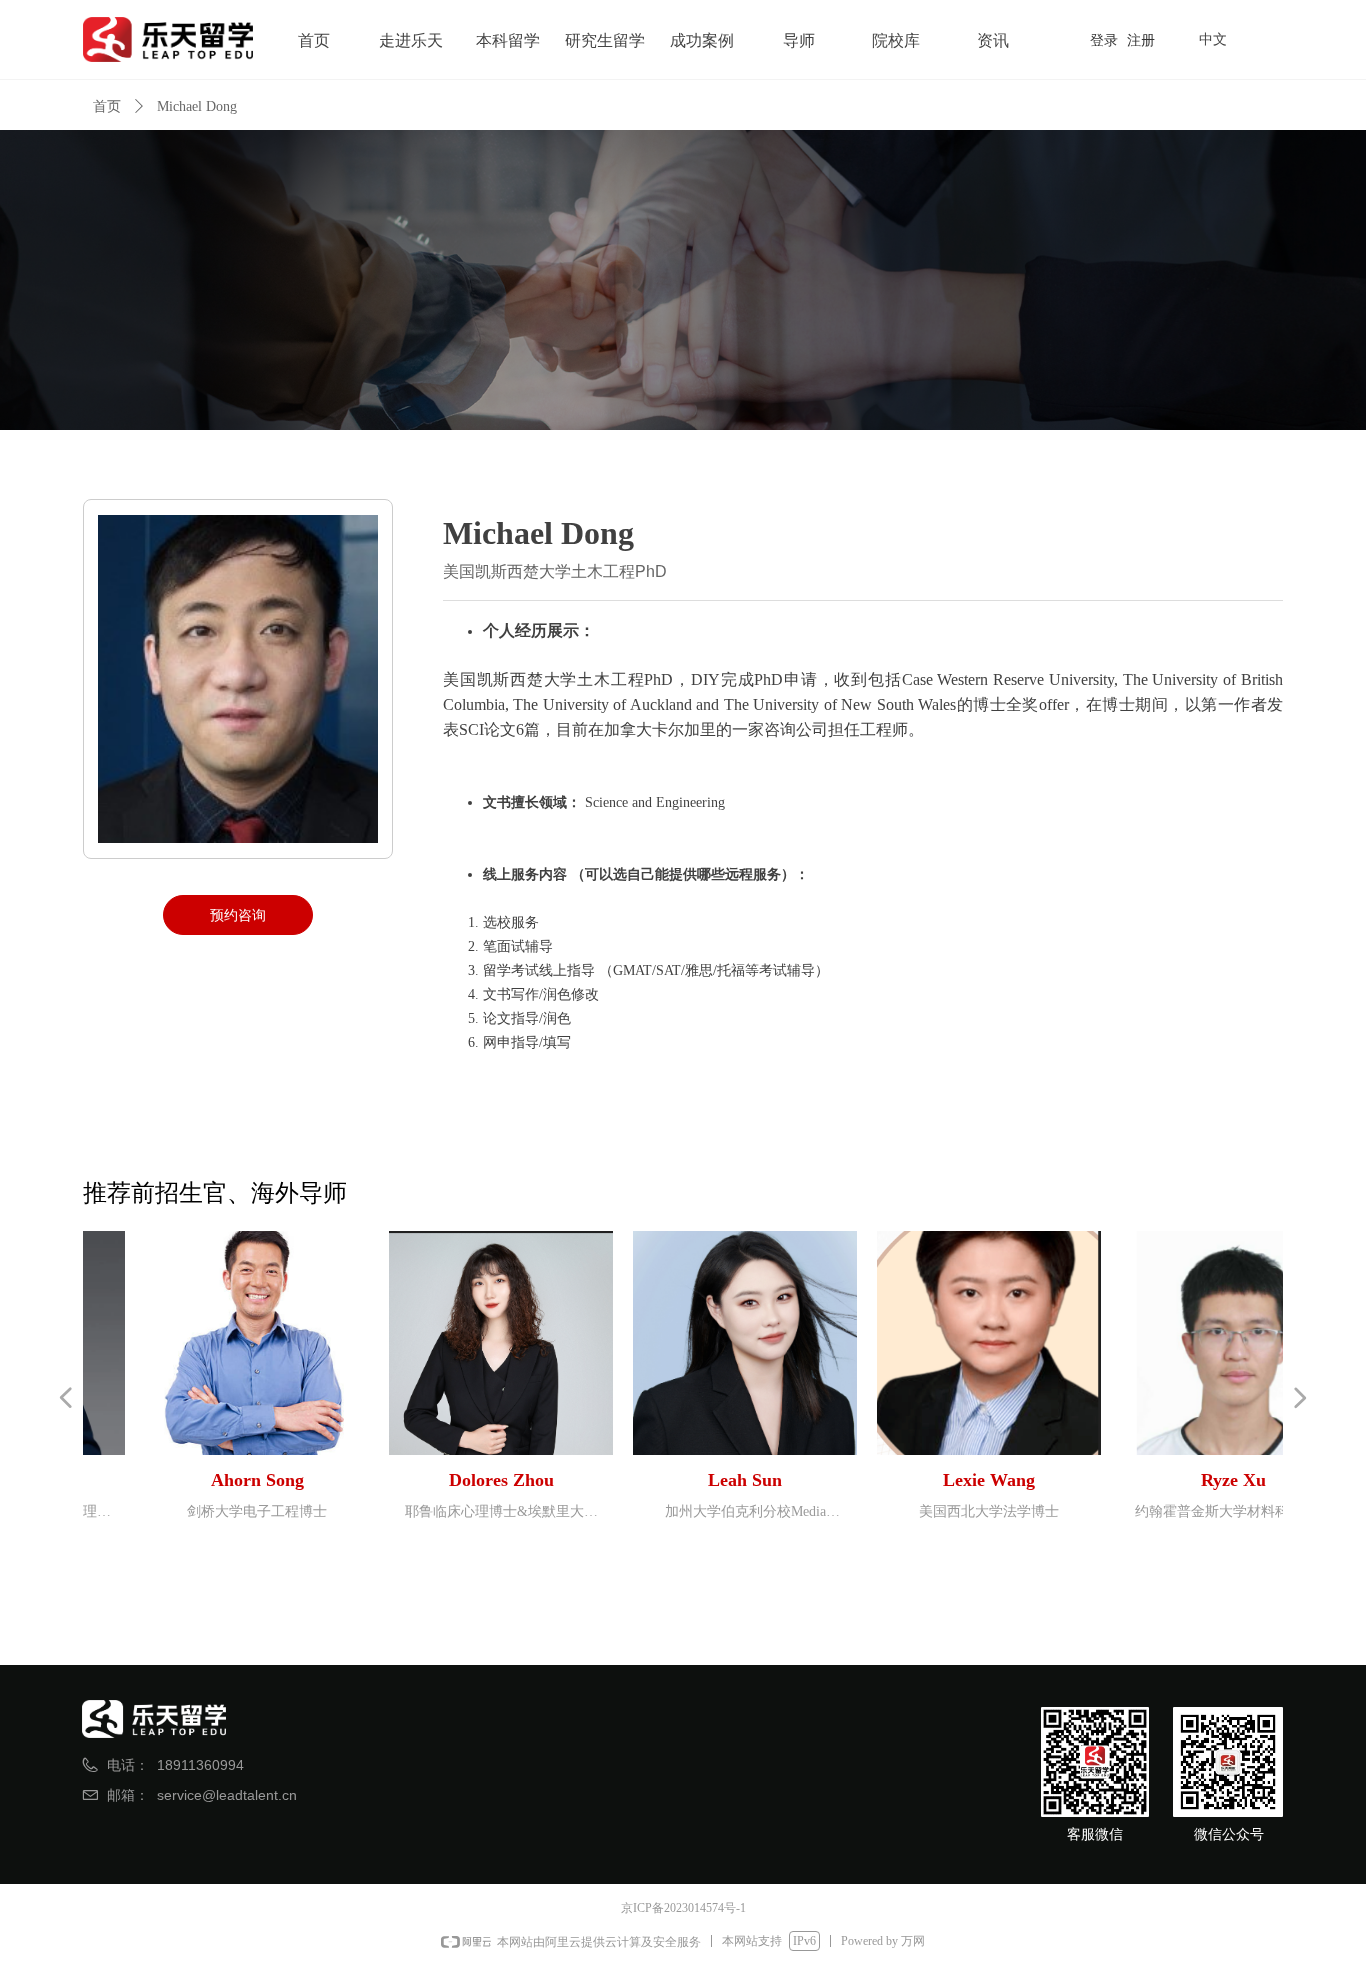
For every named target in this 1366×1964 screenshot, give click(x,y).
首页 (107, 106)
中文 (1213, 39)
